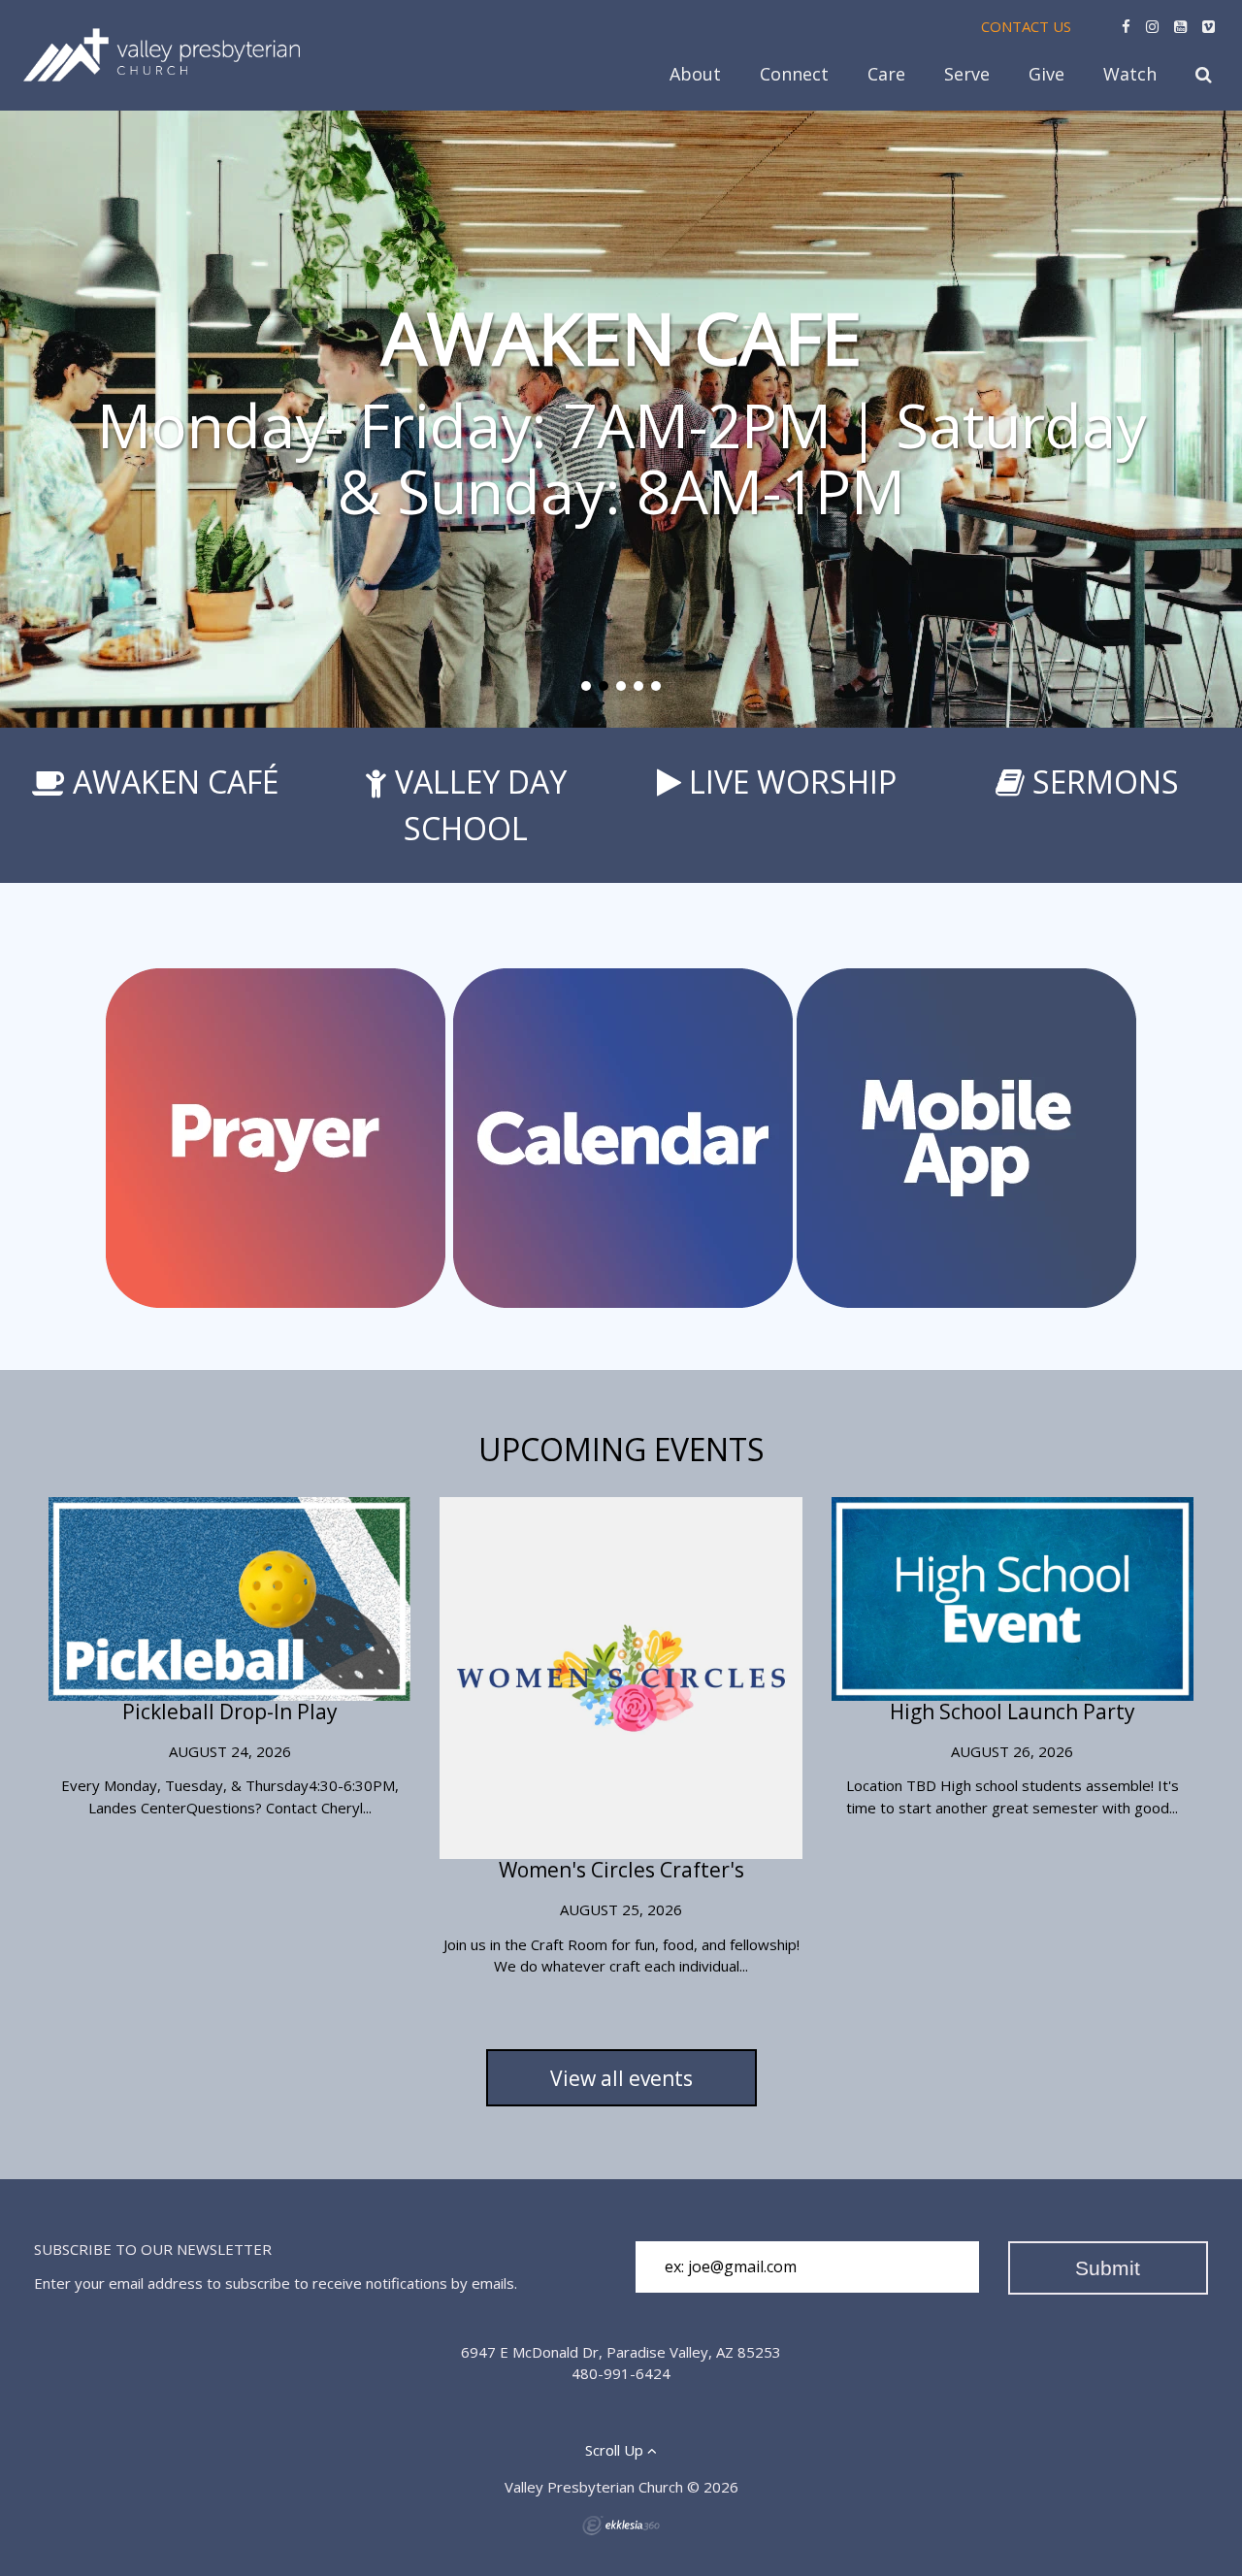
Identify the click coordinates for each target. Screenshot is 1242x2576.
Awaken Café (176, 782)
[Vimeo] (1209, 26)
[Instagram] (1152, 26)
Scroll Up (616, 2450)
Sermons (1106, 782)
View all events (621, 2078)
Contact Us (1026, 26)
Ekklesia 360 (621, 2526)
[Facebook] (1126, 26)
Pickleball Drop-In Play (230, 1712)
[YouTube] (1180, 26)
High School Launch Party (1013, 1712)
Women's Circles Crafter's (621, 1870)
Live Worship (793, 782)
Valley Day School (481, 805)
